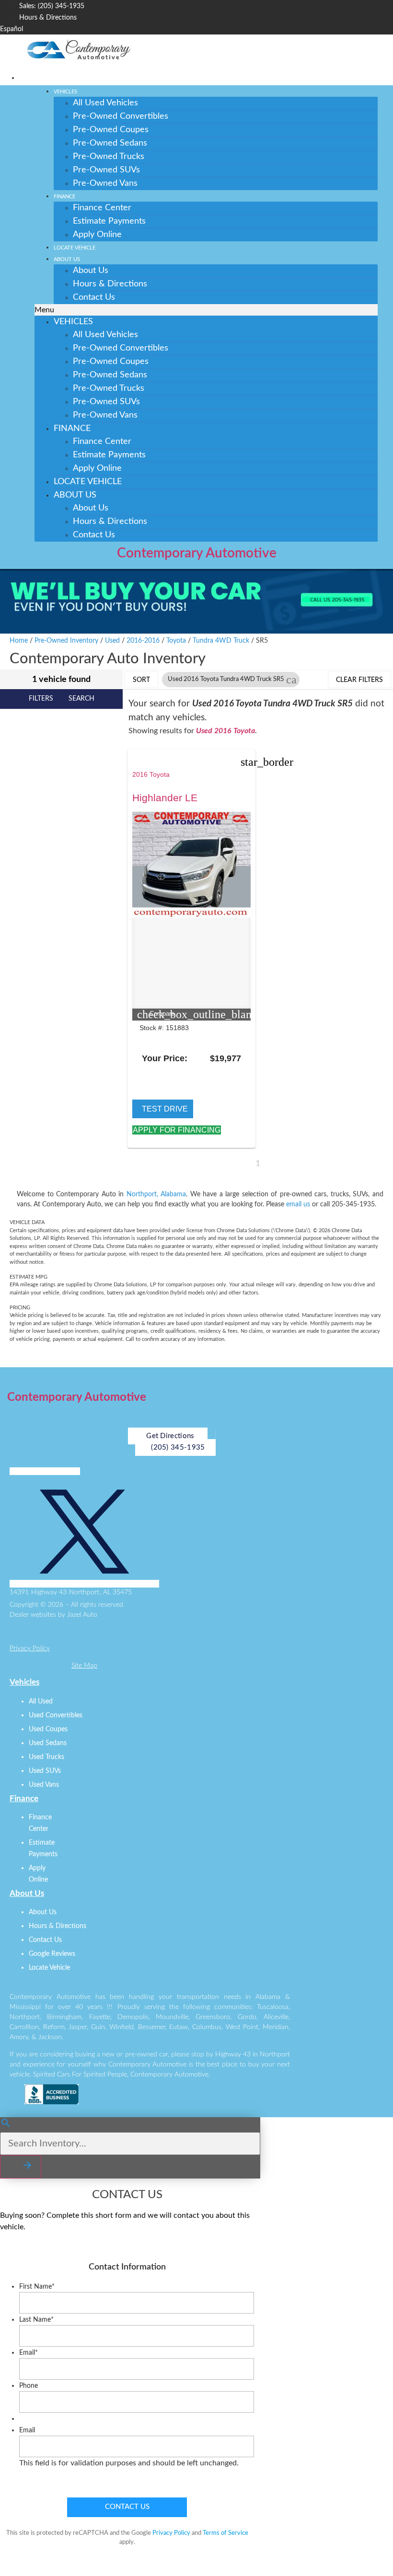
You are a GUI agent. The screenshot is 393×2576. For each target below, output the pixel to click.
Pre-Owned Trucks (109, 157)
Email (29, 2353)
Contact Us (94, 297)
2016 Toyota (151, 774)
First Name (37, 2287)
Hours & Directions (110, 284)
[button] (206, 310)
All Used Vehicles (105, 103)
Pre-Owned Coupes (111, 130)
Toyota (176, 641)
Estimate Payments (109, 221)
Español (12, 29)
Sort (141, 680)
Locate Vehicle (75, 248)
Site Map (84, 1666)
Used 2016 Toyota (225, 731)
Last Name (36, 2320)
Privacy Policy (30, 1648)
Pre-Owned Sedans (110, 143)
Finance (64, 197)
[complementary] (364, 2547)
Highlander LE (165, 798)
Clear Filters (359, 680)
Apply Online (97, 235)
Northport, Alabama (156, 1194)
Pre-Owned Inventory (66, 641)
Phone (29, 2386)
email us (298, 1204)
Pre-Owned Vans (105, 183)
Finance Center (102, 208)
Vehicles (65, 92)
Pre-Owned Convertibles (121, 116)
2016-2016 (143, 641)
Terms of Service (225, 2533)
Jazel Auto (82, 1615)
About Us (67, 259)
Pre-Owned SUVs (106, 170)
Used (112, 641)
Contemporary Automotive (197, 553)
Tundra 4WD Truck (221, 641)
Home (19, 641)
